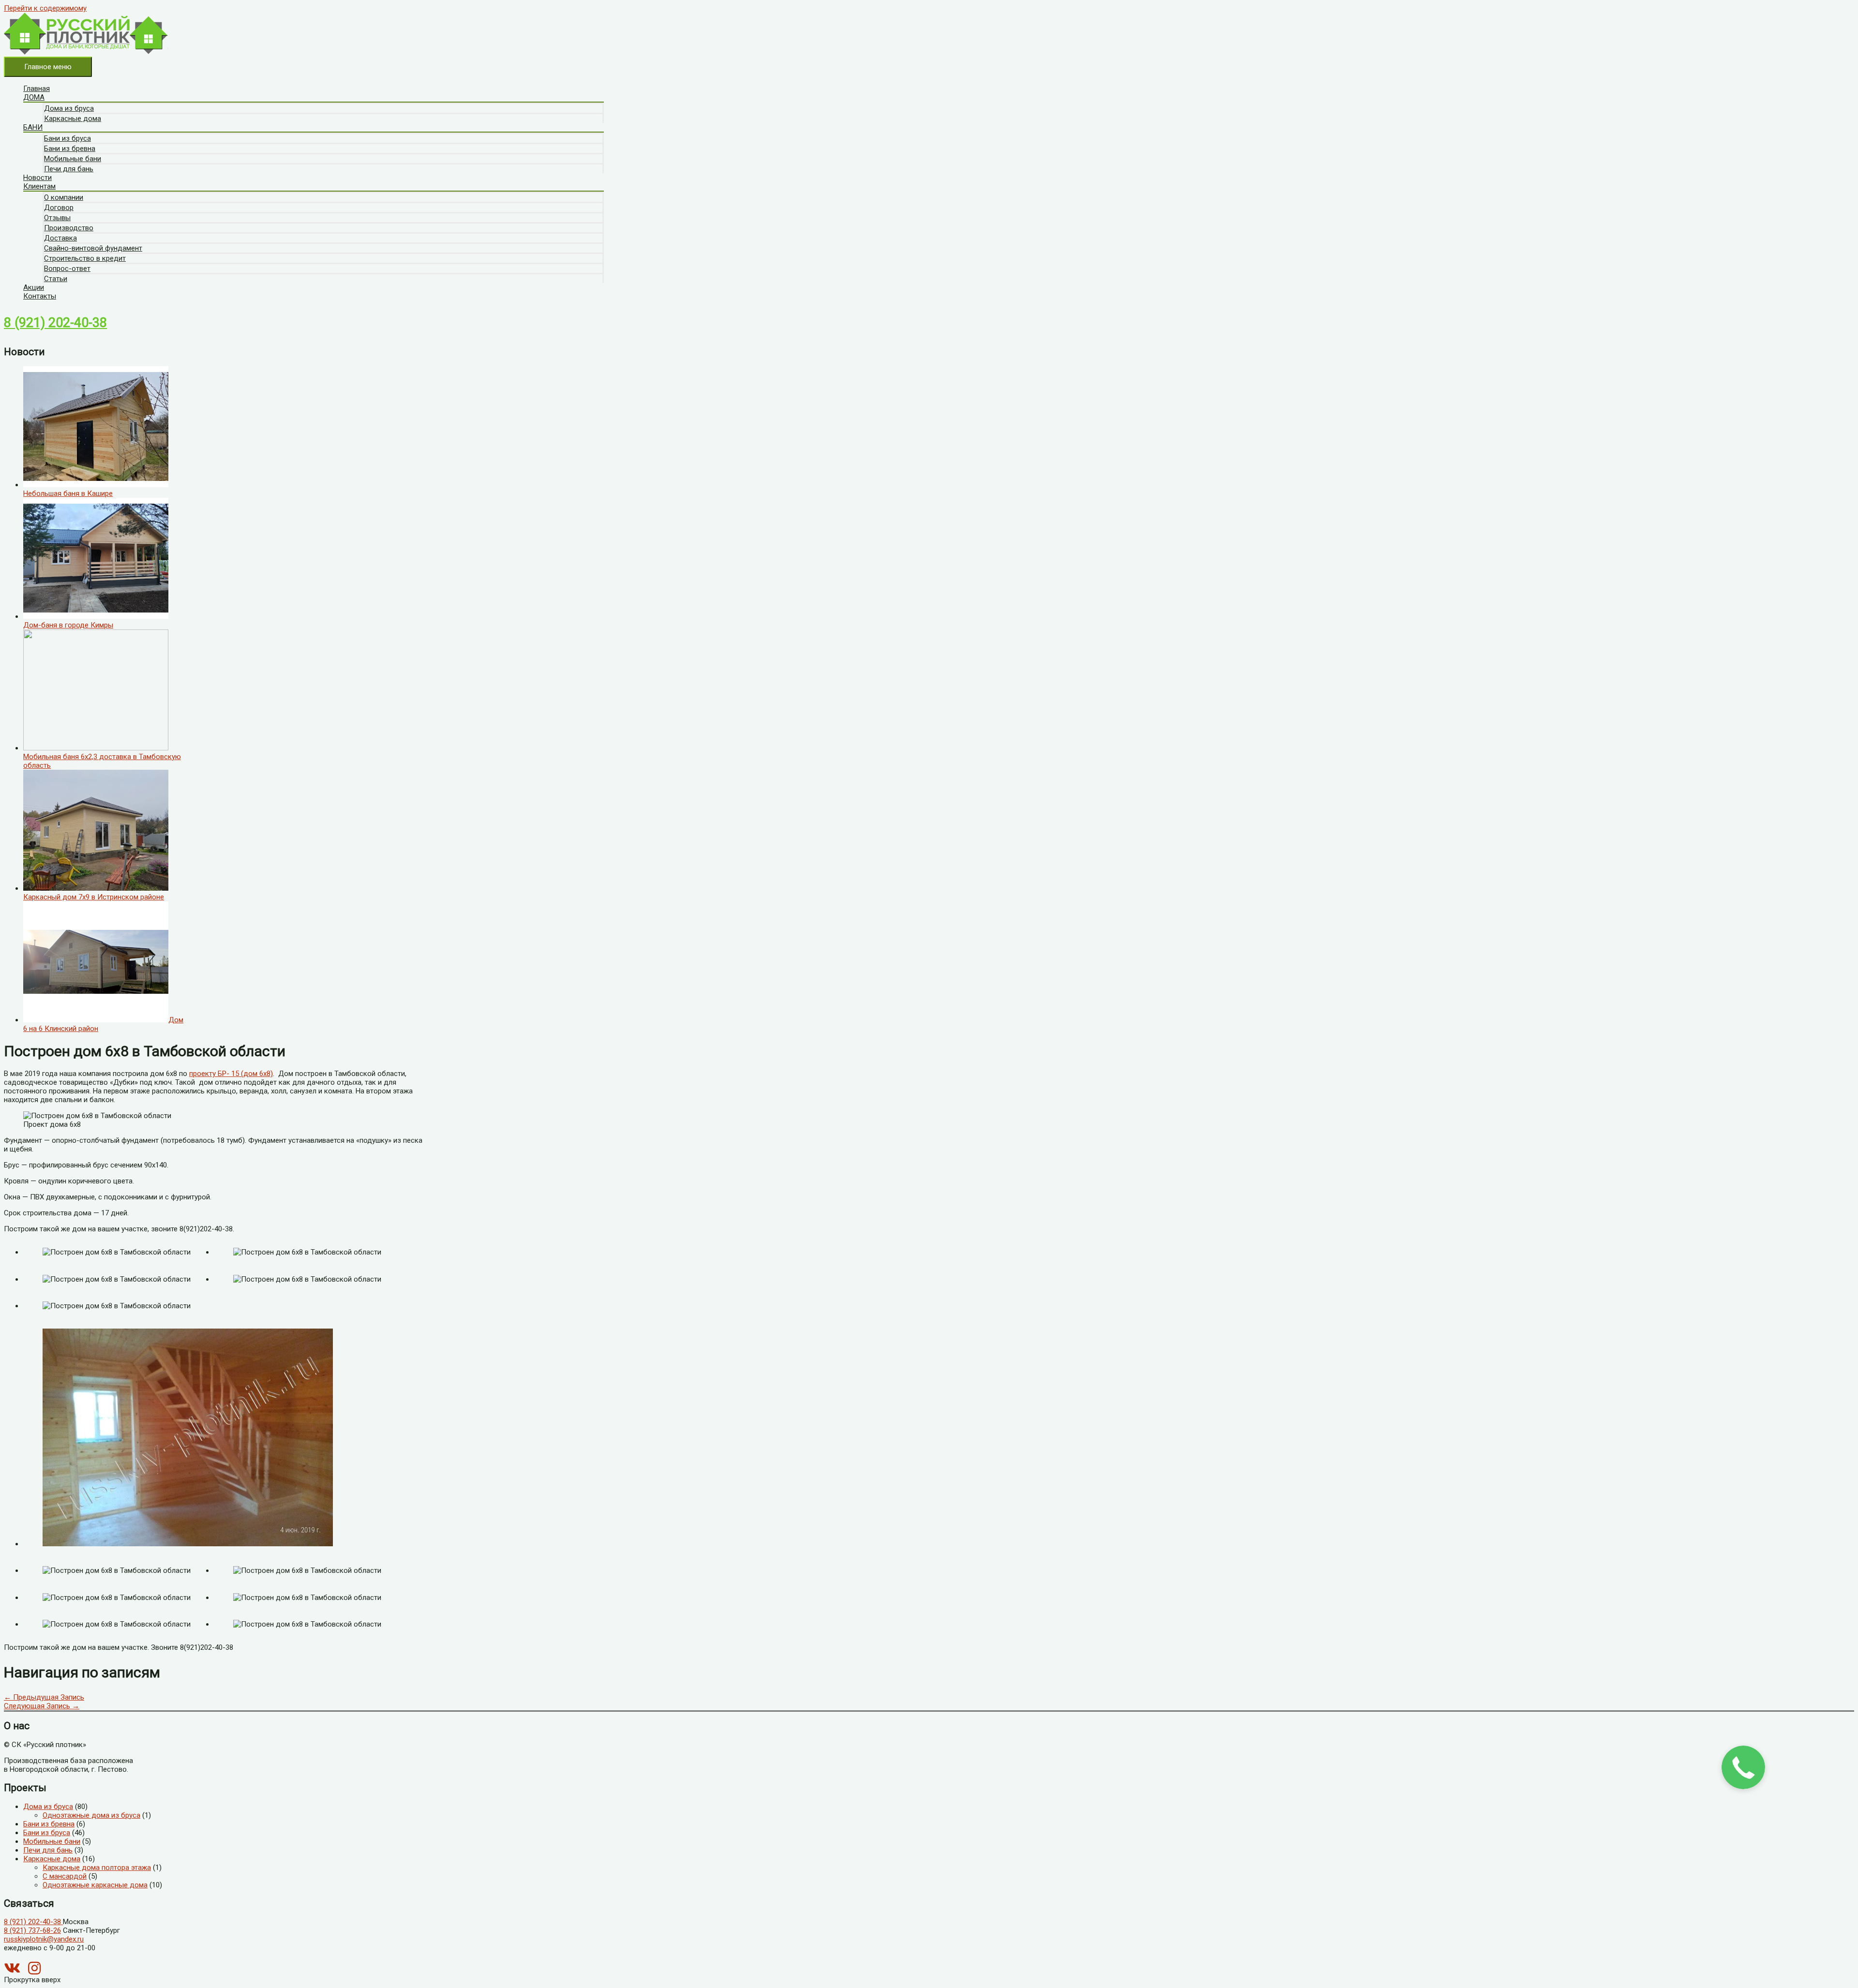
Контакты (40, 296)
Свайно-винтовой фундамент (93, 248)
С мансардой (65, 1876)
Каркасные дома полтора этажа (97, 1868)
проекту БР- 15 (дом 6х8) (231, 1074)
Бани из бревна (70, 149)
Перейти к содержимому (45, 8)
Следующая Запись (42, 1706)
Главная (37, 89)
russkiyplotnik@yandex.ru (44, 1939)
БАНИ (33, 127)
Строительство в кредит (85, 258)
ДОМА (34, 97)
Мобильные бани (73, 159)
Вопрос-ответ (67, 269)
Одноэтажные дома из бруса (91, 1815)
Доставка (60, 238)
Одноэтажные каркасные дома (95, 1885)
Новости (37, 178)
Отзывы (57, 218)
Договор (59, 208)
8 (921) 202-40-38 (55, 323)
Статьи (56, 279)
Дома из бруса (69, 108)
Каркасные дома (73, 119)
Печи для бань (69, 169)
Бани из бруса (67, 138)
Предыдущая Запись (44, 1697)
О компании (64, 197)
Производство (69, 228)
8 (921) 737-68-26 (32, 1930)
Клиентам (39, 186)
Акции (34, 287)
